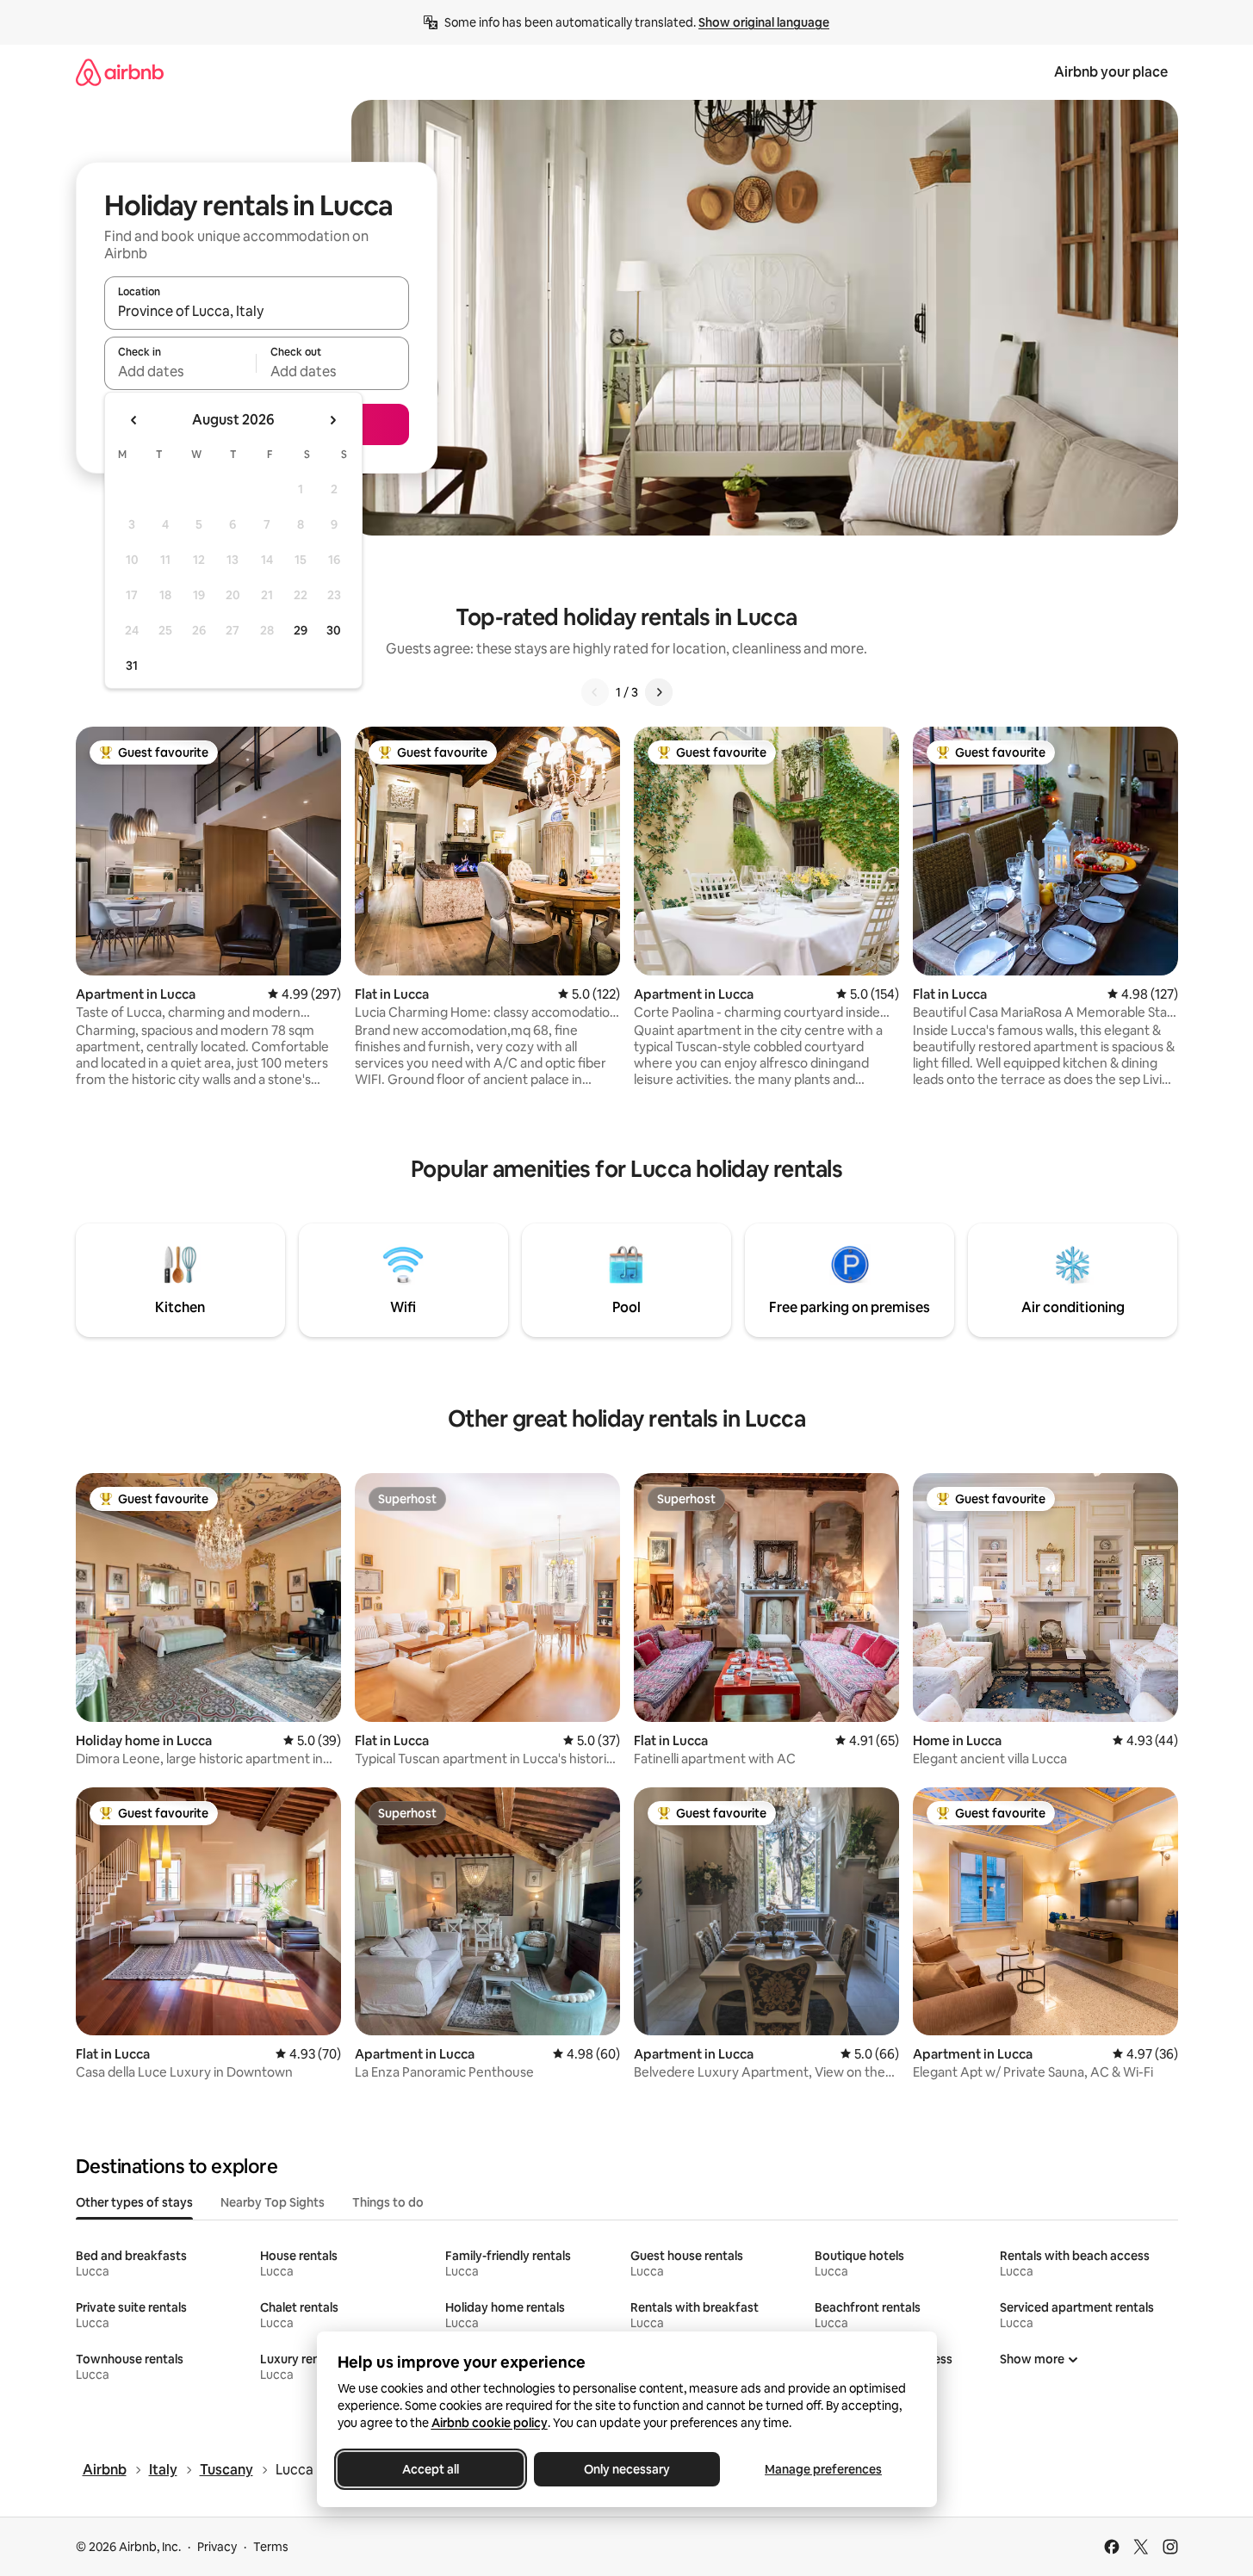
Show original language (764, 22)
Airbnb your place (1111, 72)
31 (132, 666)
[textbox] (180, 371)
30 (334, 630)
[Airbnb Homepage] (120, 72)
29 (301, 630)
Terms (271, 2547)
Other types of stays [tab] (134, 2202)
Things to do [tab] (388, 2202)
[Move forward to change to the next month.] (332, 420)
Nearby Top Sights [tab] (273, 2202)
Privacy (217, 2547)
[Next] (659, 692)
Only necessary (627, 2469)
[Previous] (595, 692)
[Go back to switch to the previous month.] (134, 420)
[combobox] (257, 311)
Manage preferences (823, 2469)
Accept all (431, 2469)
